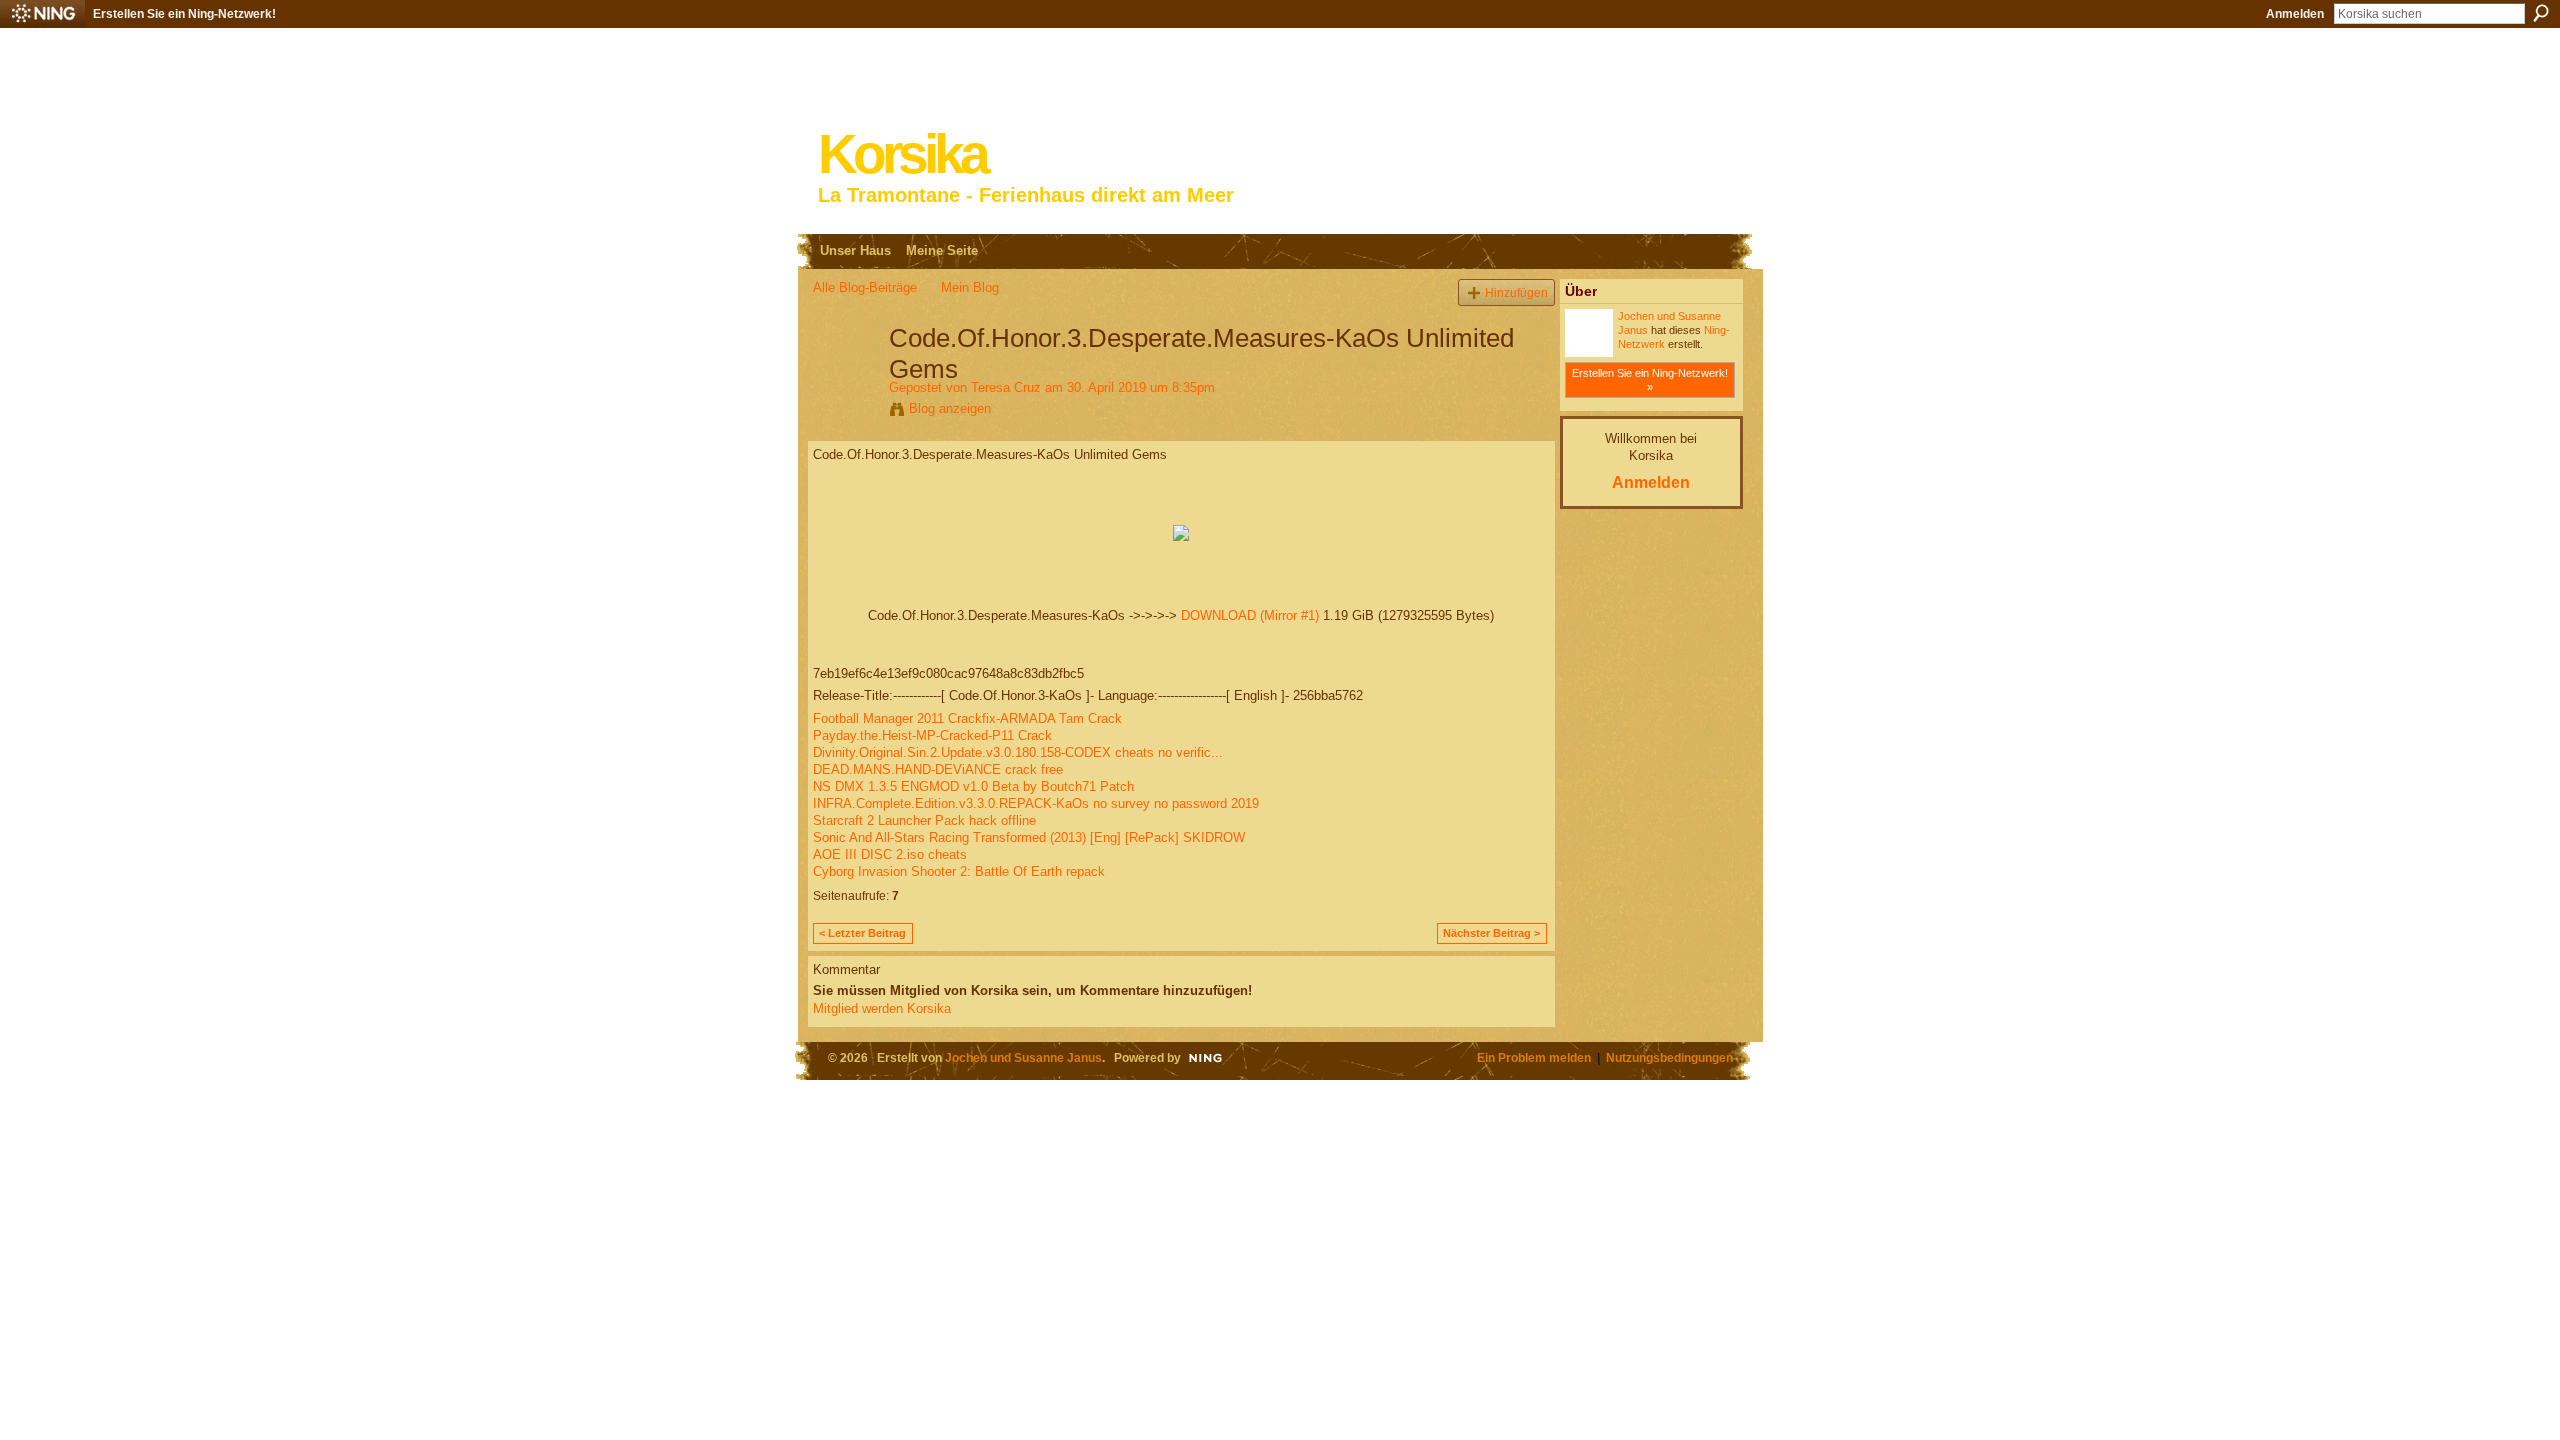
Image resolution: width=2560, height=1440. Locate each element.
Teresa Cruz (1006, 387)
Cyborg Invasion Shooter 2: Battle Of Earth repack (959, 871)
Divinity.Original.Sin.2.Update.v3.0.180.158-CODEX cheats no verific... (1018, 752)
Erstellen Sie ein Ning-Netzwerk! (184, 14)
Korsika (902, 154)
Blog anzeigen (950, 408)
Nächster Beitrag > (1491, 933)
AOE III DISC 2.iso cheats (890, 854)
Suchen (2541, 13)
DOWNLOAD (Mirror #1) (1250, 615)
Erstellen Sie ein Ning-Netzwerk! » (1650, 380)
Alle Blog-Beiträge (865, 287)
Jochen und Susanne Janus (1023, 1057)
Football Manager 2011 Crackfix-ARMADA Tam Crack (967, 718)
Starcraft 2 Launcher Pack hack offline (924, 820)
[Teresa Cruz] (845, 380)
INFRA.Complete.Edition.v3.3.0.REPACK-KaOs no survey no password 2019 (1036, 803)
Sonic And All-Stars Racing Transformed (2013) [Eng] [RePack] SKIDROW (1029, 837)
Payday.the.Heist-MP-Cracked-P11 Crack (932, 735)
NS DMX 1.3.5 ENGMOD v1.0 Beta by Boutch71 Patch (973, 786)
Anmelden (2295, 14)
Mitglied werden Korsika (882, 1008)
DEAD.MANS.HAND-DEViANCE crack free (938, 769)
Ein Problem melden (1534, 1057)
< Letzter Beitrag (862, 933)
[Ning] (42, 14)
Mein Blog (970, 287)
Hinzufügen (1516, 292)
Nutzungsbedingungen (1669, 1057)
